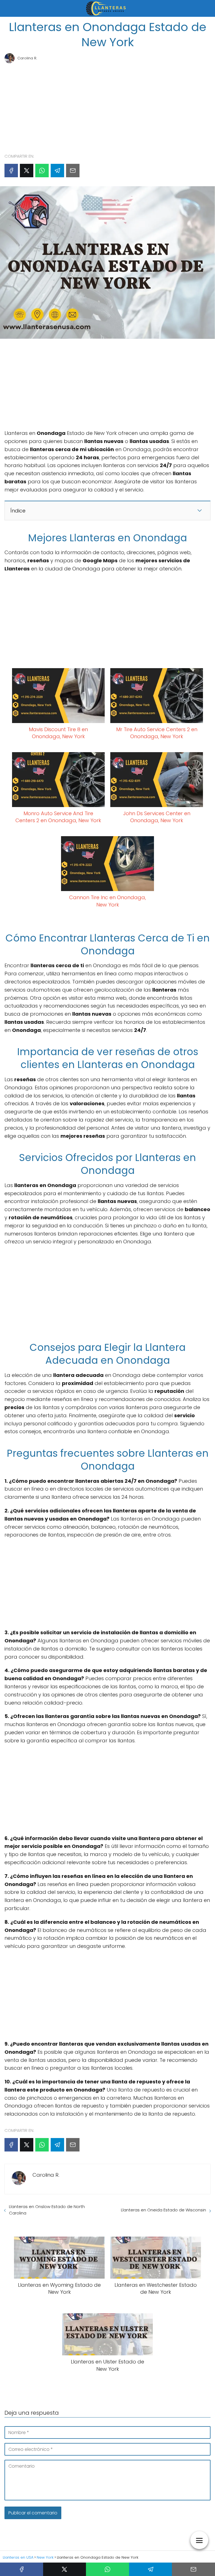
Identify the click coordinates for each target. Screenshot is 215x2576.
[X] (27, 171)
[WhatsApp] (42, 171)
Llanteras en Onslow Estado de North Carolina (47, 2210)
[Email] (73, 171)
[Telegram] (57, 171)
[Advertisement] (107, 106)
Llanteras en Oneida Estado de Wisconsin (163, 2210)
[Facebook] (11, 171)
